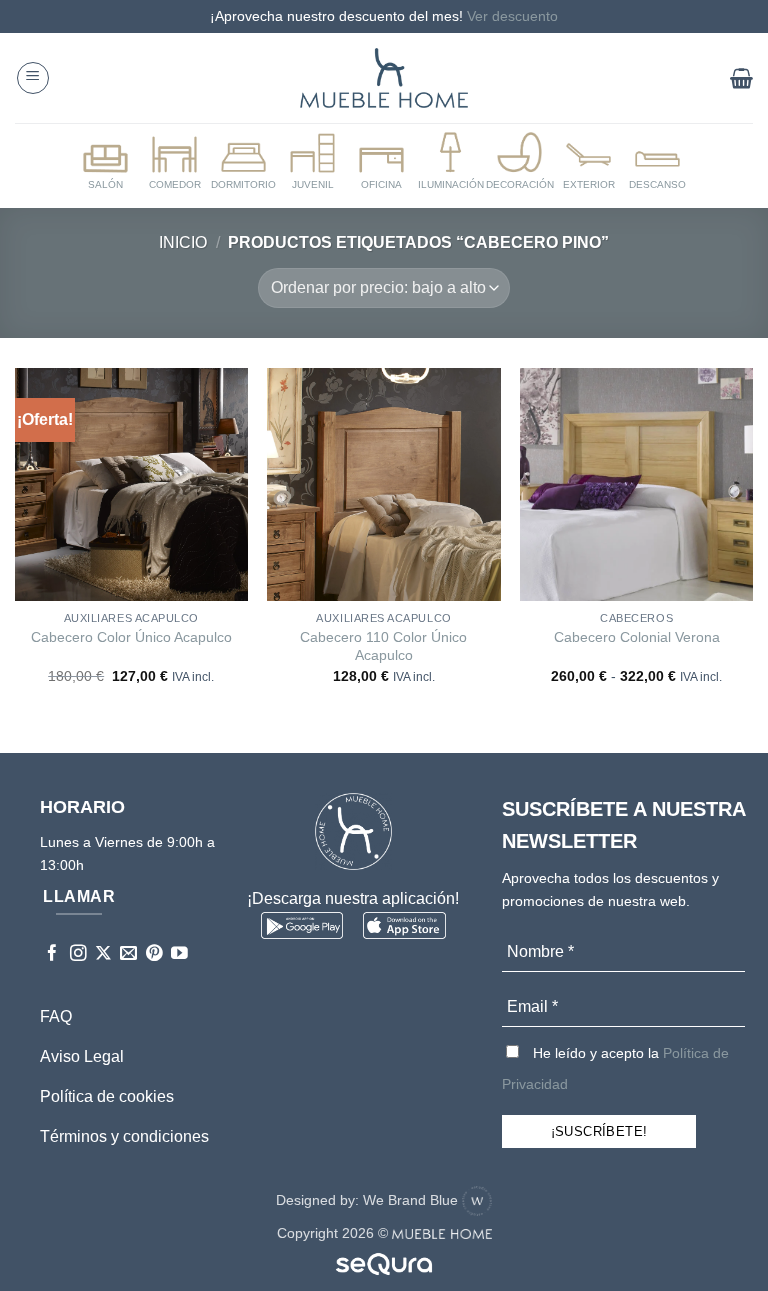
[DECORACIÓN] (520, 162)
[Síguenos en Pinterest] (154, 954)
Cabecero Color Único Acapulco (131, 637)
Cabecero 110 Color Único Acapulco (383, 646)
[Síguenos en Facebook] (52, 954)
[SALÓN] (106, 162)
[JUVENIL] (313, 162)
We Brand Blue (412, 1200)
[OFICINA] (382, 162)
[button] (33, 78)
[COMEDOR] (175, 162)
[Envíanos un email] (128, 954)
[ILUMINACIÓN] (451, 162)
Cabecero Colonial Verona (637, 637)
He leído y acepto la (615, 1068)
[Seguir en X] (103, 954)
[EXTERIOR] (589, 162)
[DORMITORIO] (244, 162)
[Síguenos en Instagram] (78, 954)
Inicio (183, 242)
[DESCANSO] (658, 162)
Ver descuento (512, 16)
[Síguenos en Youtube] (179, 954)
